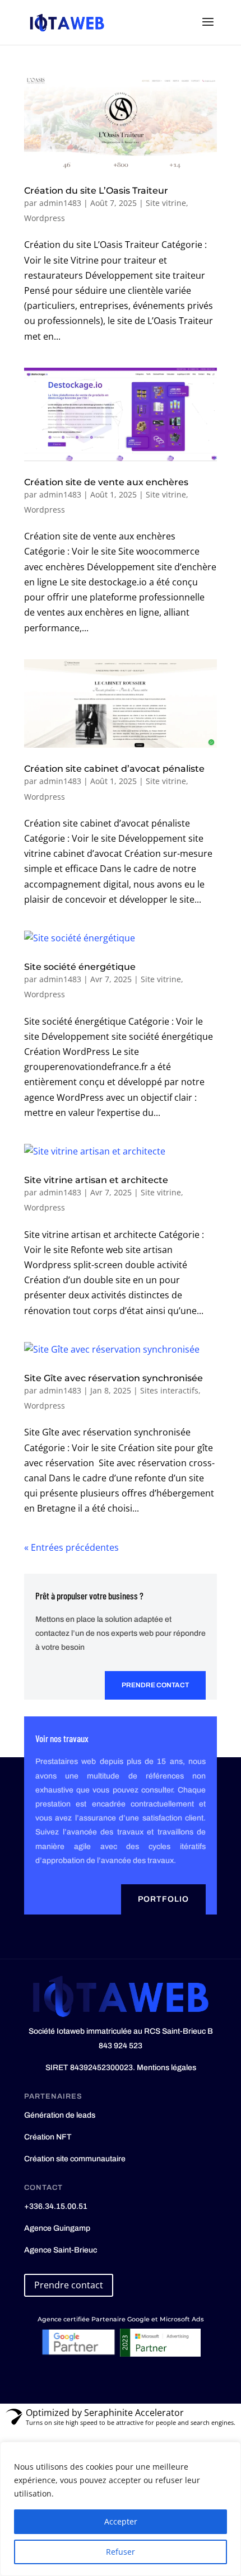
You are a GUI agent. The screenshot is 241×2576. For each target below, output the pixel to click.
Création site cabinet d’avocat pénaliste (114, 769)
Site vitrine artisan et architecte (96, 1180)
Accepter (121, 2521)
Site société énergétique (80, 967)
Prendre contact (155, 1685)
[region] (121, 2509)
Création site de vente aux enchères (106, 482)
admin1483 (60, 203)
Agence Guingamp (57, 2228)
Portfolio (163, 1899)
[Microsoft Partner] (159, 2354)
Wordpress (45, 218)
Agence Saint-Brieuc (61, 2250)
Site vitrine (166, 203)
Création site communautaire (75, 2159)
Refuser (121, 2552)
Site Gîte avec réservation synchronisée (113, 1378)
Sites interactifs (169, 1390)
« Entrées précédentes (71, 1547)
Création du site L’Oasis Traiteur (96, 191)
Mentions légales (166, 2068)
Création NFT (48, 2137)
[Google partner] (79, 2354)
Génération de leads (60, 2115)
